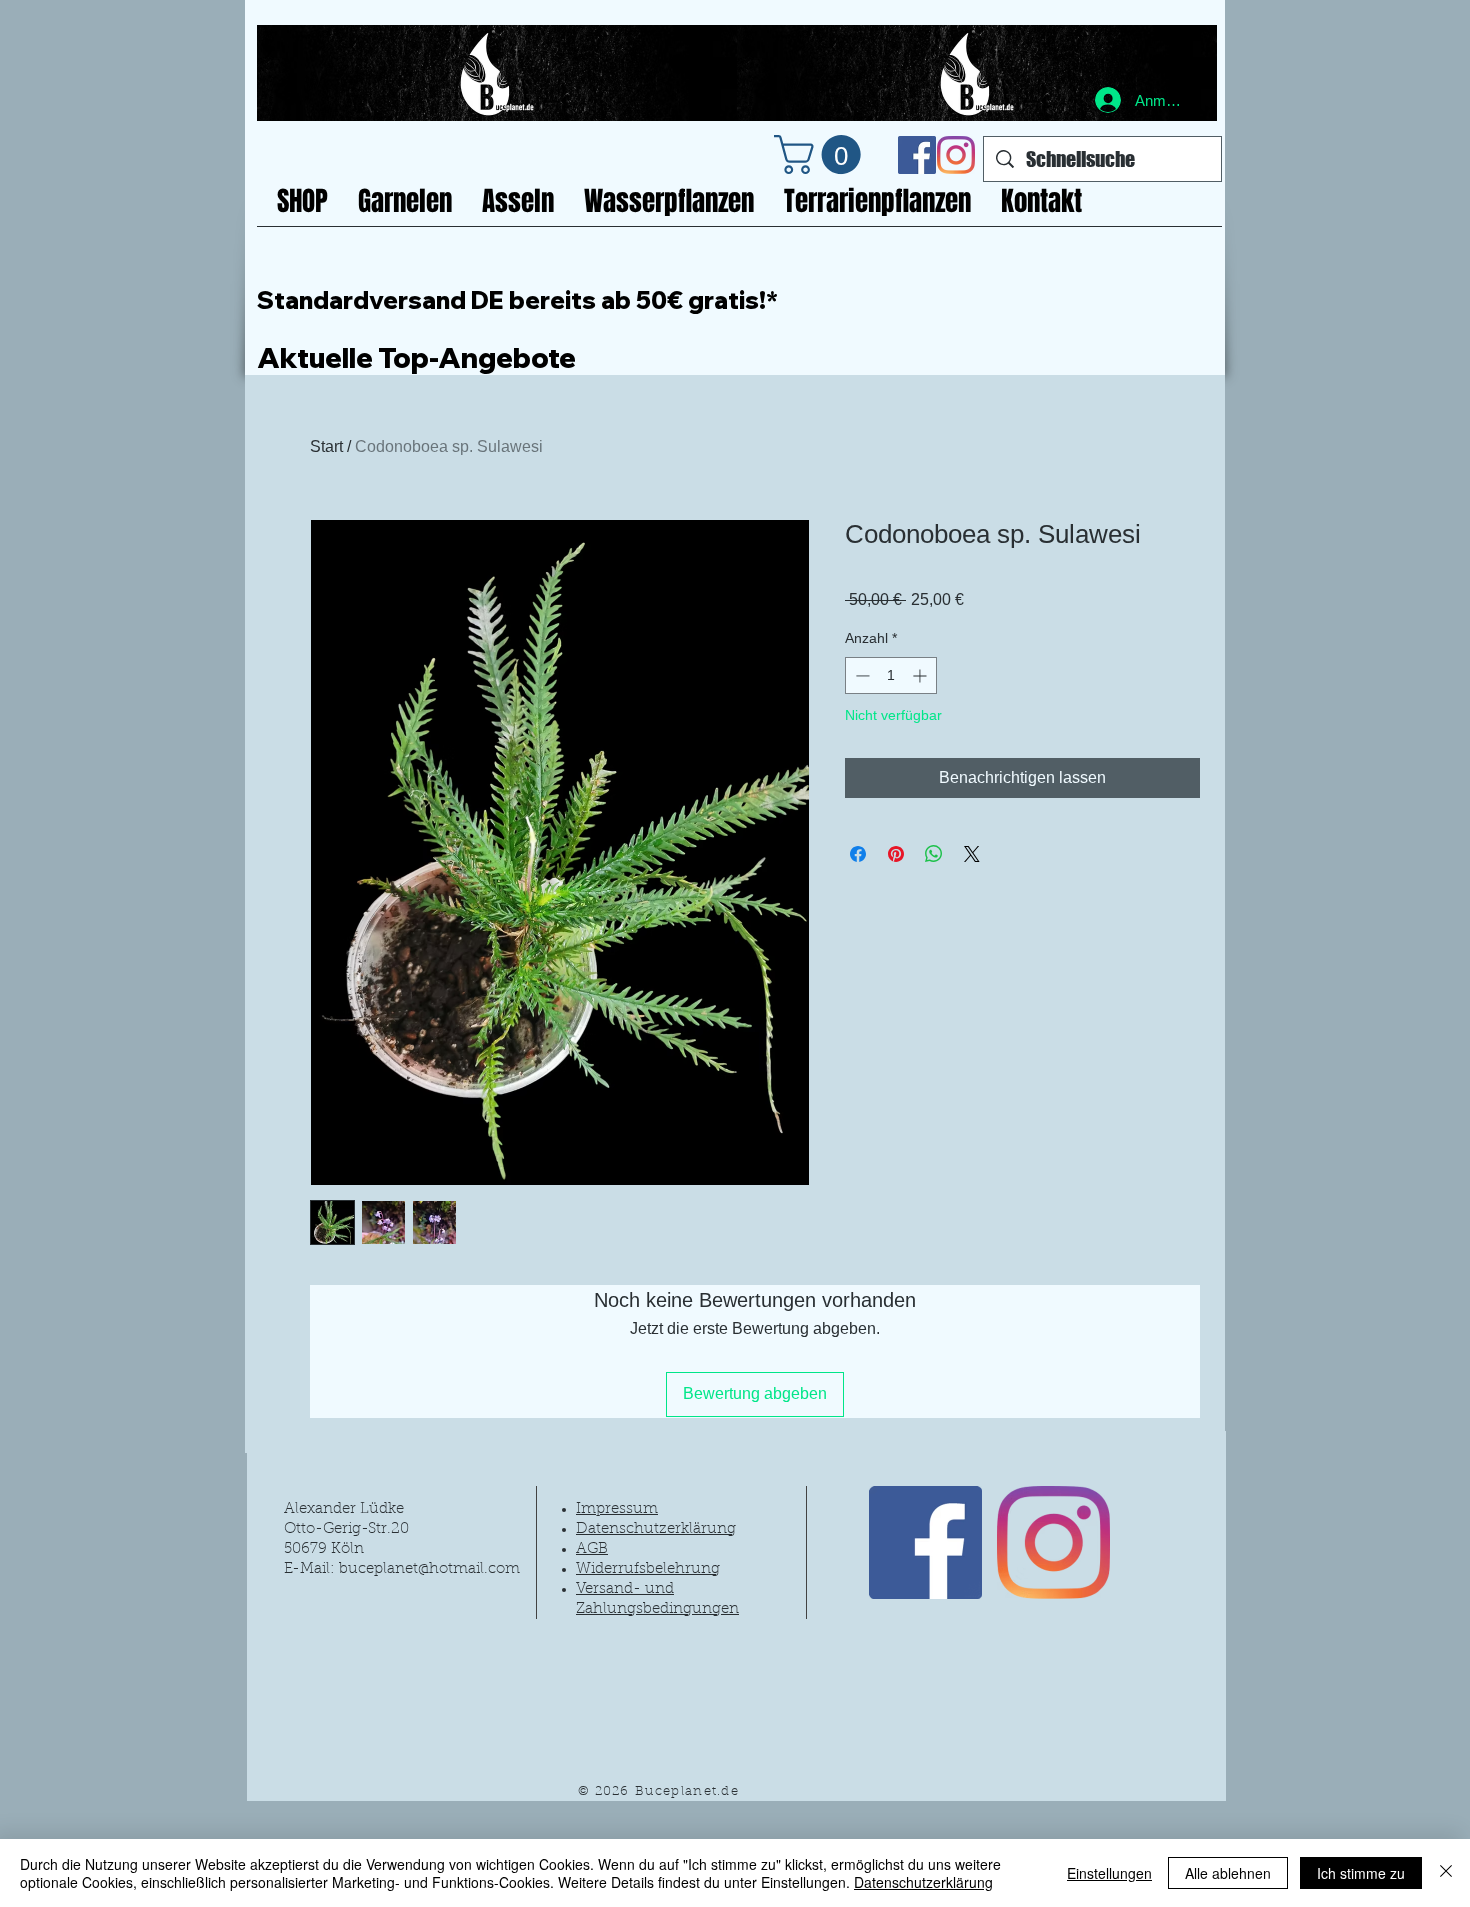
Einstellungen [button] (1109, 1873)
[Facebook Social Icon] (917, 155)
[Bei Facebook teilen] (858, 854)
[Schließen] (1446, 1873)
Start (326, 446)
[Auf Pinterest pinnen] (896, 854)
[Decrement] (860, 675)
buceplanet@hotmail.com (429, 1569)
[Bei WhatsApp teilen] (934, 854)
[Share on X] (972, 854)
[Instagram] (956, 155)
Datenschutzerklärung (923, 1882)
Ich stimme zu (1361, 1873)
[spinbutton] (891, 675)
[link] (822, 154)
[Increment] (921, 675)
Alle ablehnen (1228, 1873)
